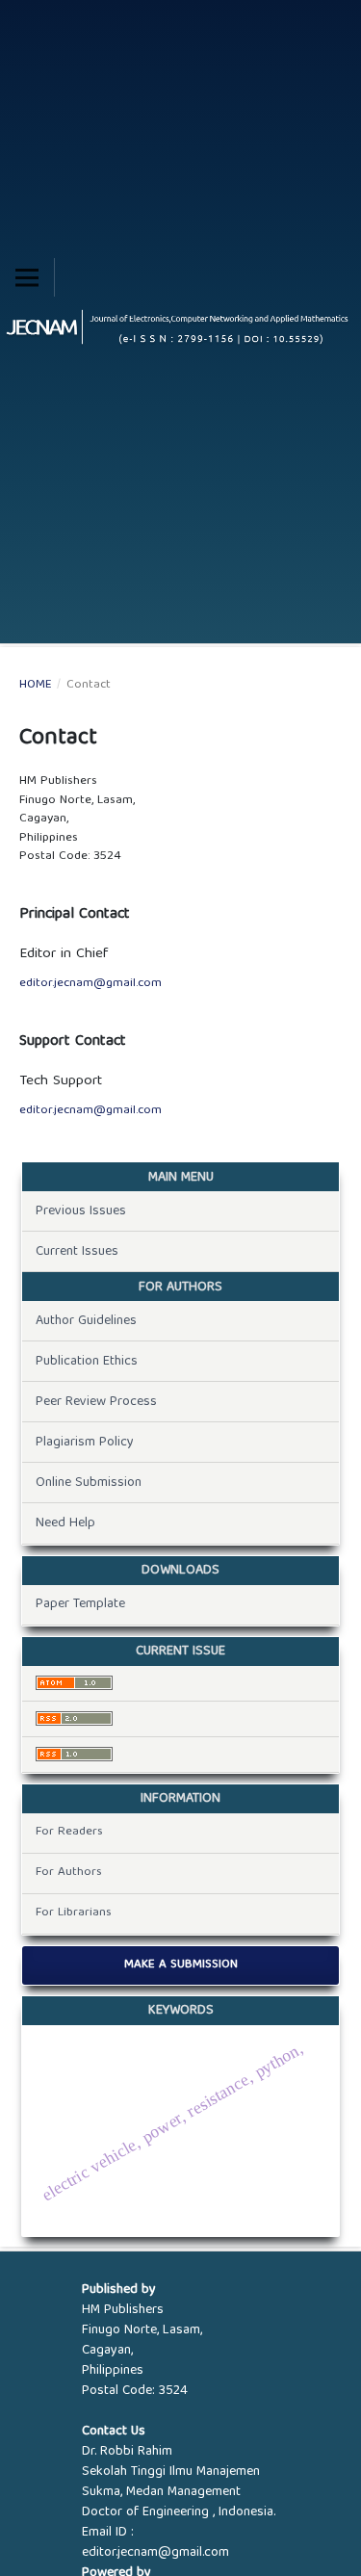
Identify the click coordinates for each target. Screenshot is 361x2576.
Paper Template (80, 1604)
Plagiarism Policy (85, 1443)
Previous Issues (81, 1211)
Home (36, 686)
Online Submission (89, 1483)
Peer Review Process (96, 1402)
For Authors (69, 1873)
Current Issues (77, 1252)
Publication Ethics (87, 1362)
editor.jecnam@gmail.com (90, 984)
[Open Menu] (27, 277)
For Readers (69, 1832)
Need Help (65, 1523)
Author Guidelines (86, 1321)
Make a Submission (181, 1965)
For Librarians (74, 1913)
